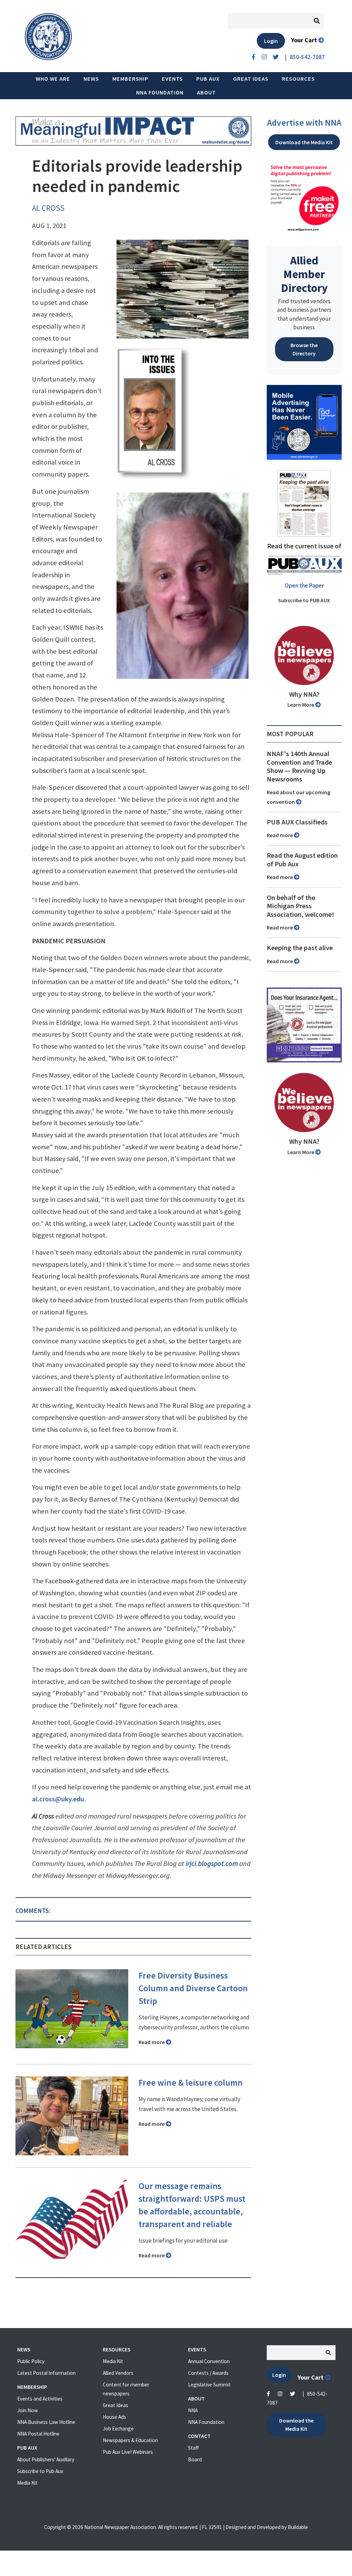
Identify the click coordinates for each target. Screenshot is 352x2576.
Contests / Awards (208, 2373)
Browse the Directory (304, 349)
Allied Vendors (118, 2373)
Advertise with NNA (304, 123)
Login (271, 41)
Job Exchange (118, 2429)
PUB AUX (208, 79)
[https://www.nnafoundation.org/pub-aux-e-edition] (304, 503)
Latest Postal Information (46, 2373)
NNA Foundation (160, 92)
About (206, 92)
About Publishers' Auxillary (46, 2459)
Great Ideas (251, 79)
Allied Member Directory (304, 274)
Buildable (298, 2527)
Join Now (27, 2410)
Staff (193, 2448)
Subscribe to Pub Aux (40, 2471)
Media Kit (27, 2483)
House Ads (114, 2417)
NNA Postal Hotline (38, 2434)
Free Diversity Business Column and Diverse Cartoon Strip (193, 1988)
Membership (130, 79)
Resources (298, 79)
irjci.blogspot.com (212, 1863)
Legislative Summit (209, 2385)
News (91, 79)
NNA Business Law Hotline (46, 2422)
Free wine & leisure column (191, 2083)
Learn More (301, 705)
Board (195, 2459)
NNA (193, 2410)
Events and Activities (40, 2399)
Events (172, 79)
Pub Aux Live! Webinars (128, 2452)
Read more (152, 2042)
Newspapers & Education (130, 2440)
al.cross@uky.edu (58, 1799)
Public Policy (31, 2361)
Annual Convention (209, 2361)
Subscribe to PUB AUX (304, 600)
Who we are (53, 79)
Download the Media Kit (304, 142)
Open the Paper (304, 585)
